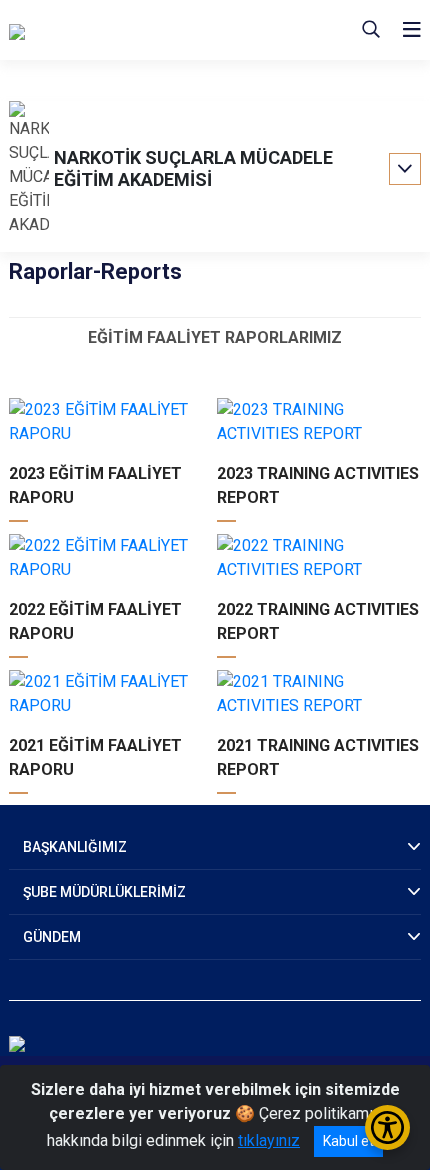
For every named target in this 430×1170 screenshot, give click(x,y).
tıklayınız (269, 1140)
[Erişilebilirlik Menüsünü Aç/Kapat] (387, 1127)
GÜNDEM (52, 937)
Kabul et (348, 1141)
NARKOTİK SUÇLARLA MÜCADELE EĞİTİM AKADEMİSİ (193, 168)
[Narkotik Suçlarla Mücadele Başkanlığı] (143, 30)
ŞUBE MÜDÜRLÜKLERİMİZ (104, 892)
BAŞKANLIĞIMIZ (75, 847)
